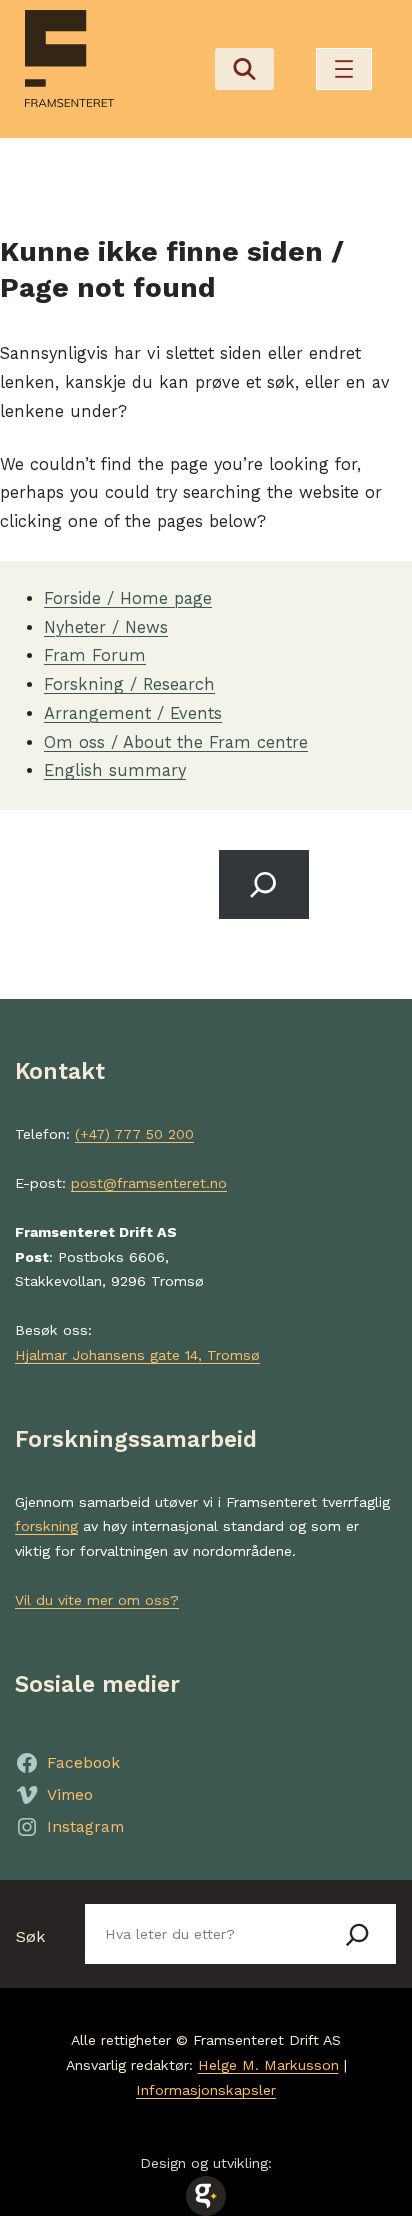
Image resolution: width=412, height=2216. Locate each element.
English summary (115, 770)
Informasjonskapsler (206, 2090)
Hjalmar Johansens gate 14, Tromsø (137, 1355)
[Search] (264, 884)
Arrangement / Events (133, 713)
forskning (46, 1526)
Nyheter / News (106, 627)
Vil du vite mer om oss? (97, 1600)
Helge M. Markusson (268, 2065)
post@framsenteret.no (149, 1183)
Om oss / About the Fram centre (176, 742)
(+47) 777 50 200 (134, 1134)
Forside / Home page (128, 598)
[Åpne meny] (344, 69)
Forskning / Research (129, 684)
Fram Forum (95, 655)
